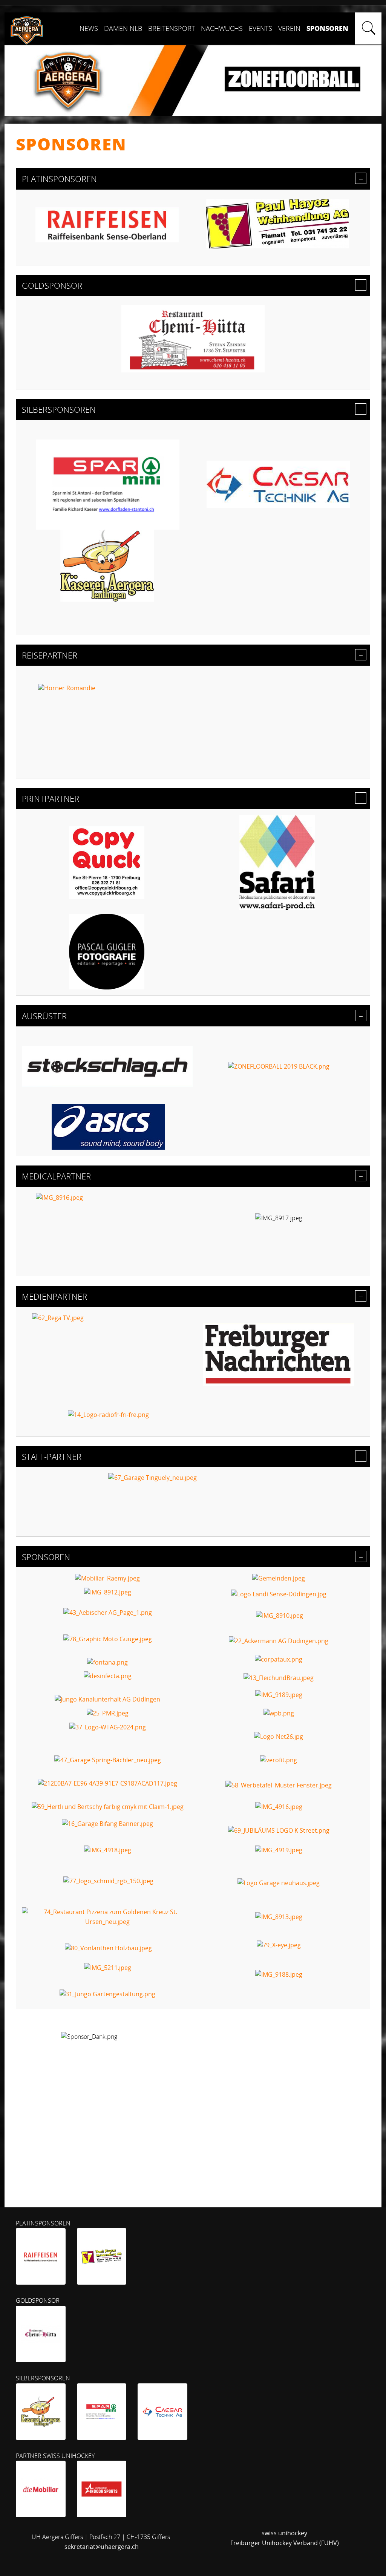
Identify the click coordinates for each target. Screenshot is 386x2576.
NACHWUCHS (222, 28)
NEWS (89, 28)
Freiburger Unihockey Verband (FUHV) (285, 2543)
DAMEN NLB (123, 28)
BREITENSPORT (172, 28)
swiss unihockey (284, 2533)
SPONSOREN (327, 28)
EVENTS (260, 28)
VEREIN (289, 28)
